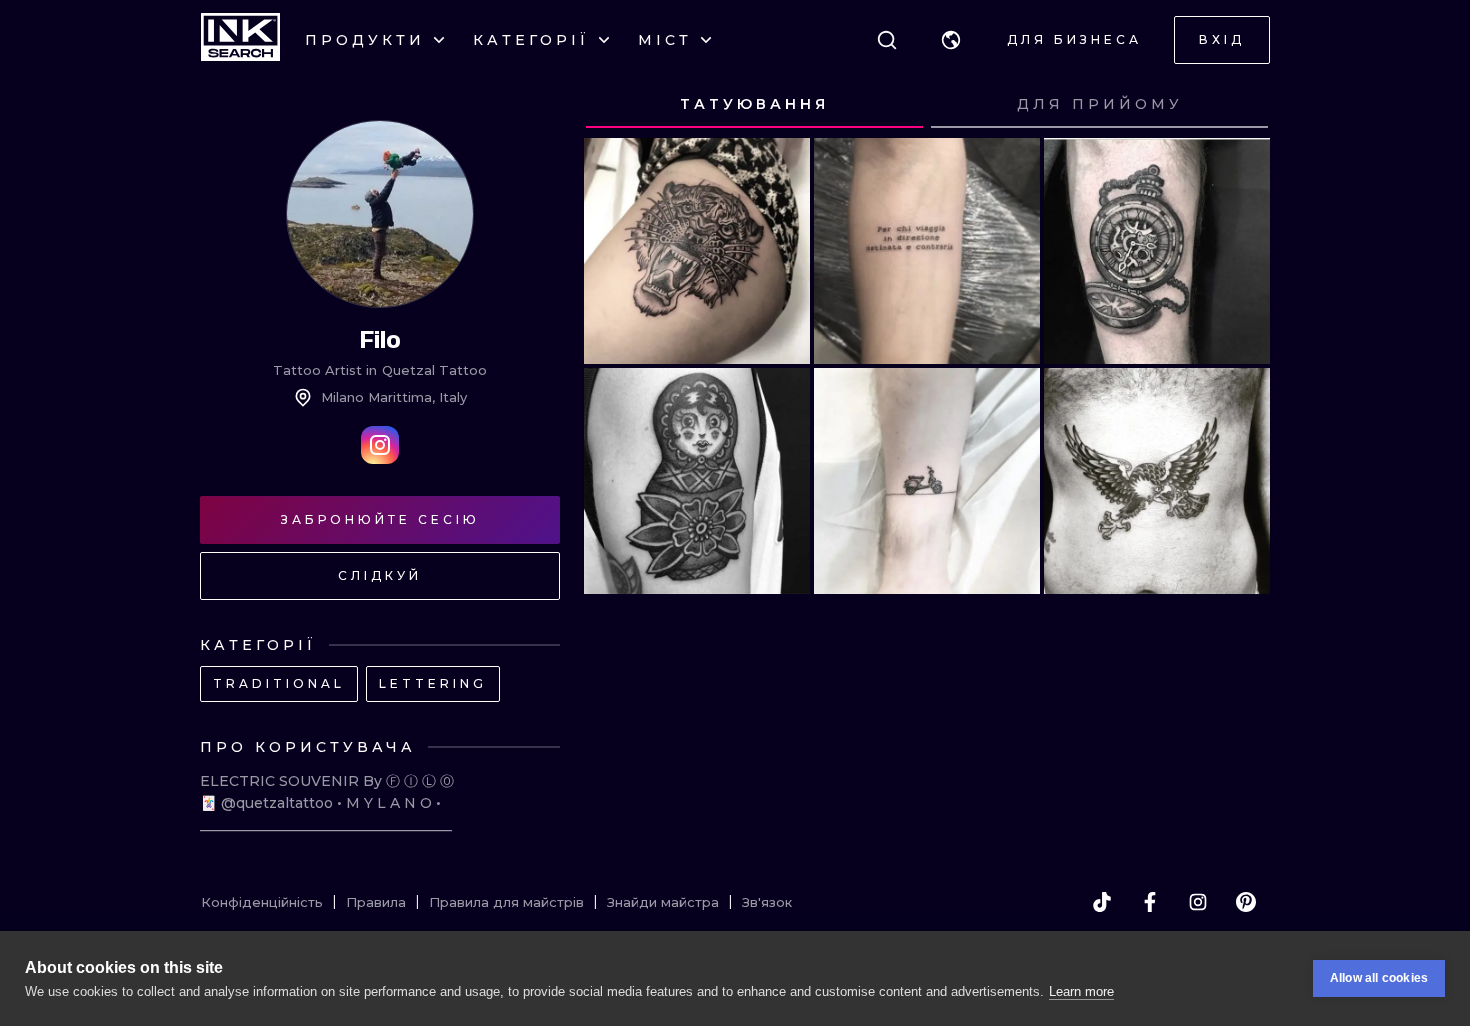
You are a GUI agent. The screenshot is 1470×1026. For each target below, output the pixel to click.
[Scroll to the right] (1236, 105)
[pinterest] (1246, 902)
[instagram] (1198, 902)
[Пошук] (887, 40)
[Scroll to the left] (618, 105)
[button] (951, 40)
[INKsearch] (240, 40)
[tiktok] (1102, 902)
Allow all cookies (1379, 978)
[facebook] (1150, 902)
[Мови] (951, 40)
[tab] (754, 105)
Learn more (1081, 991)
